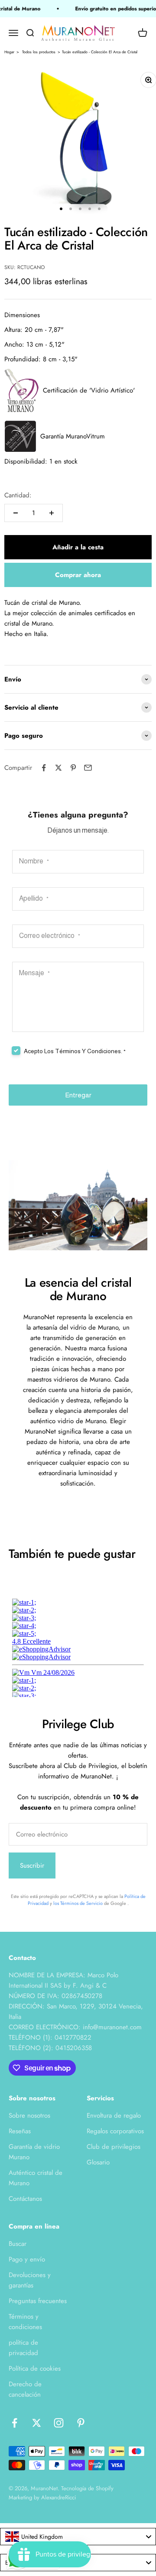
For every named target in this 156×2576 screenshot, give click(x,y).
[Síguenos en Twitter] (37, 2423)
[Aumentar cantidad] (52, 513)
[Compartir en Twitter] (58, 768)
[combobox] (78, 2537)
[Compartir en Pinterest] (73, 768)
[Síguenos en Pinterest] (81, 2423)
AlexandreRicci (58, 2497)
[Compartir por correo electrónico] (88, 768)
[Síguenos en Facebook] (15, 2423)
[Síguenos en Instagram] (59, 2423)
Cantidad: (18, 495)
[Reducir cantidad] (16, 513)
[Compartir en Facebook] (44, 768)
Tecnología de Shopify (87, 2488)
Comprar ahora (78, 575)
